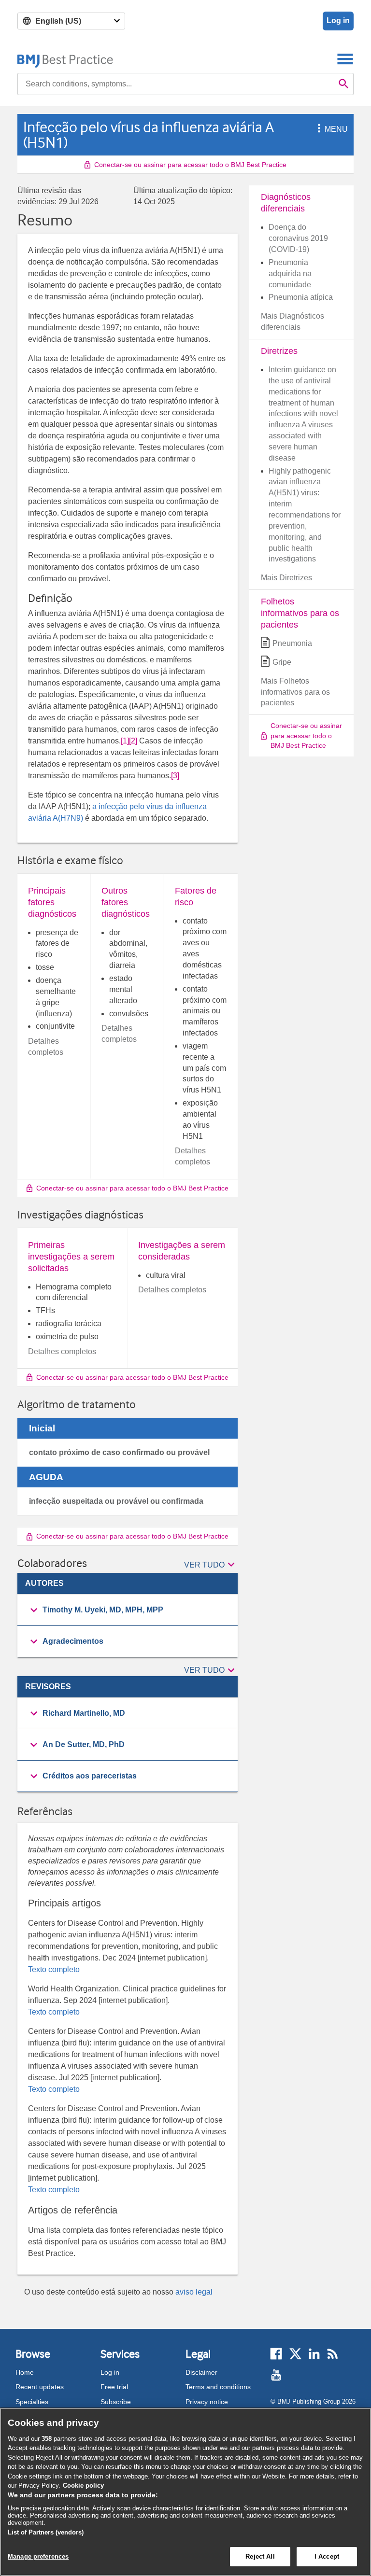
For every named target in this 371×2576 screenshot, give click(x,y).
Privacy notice (207, 2402)
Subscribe (116, 2402)
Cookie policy (83, 2485)
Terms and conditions (218, 2387)
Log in (338, 21)
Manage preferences (38, 2556)
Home (25, 2372)
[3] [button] (175, 776)
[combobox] (176, 84)
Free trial (114, 2387)
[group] (128, 1610)
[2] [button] (133, 741)
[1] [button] (125, 741)
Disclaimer (201, 2372)
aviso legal (194, 2292)
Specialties (32, 2402)
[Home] (65, 59)
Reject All (260, 2556)
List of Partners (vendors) (46, 2532)
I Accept (327, 2556)
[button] (317, 129)
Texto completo (54, 1969)
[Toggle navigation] (345, 59)
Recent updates (40, 2387)
